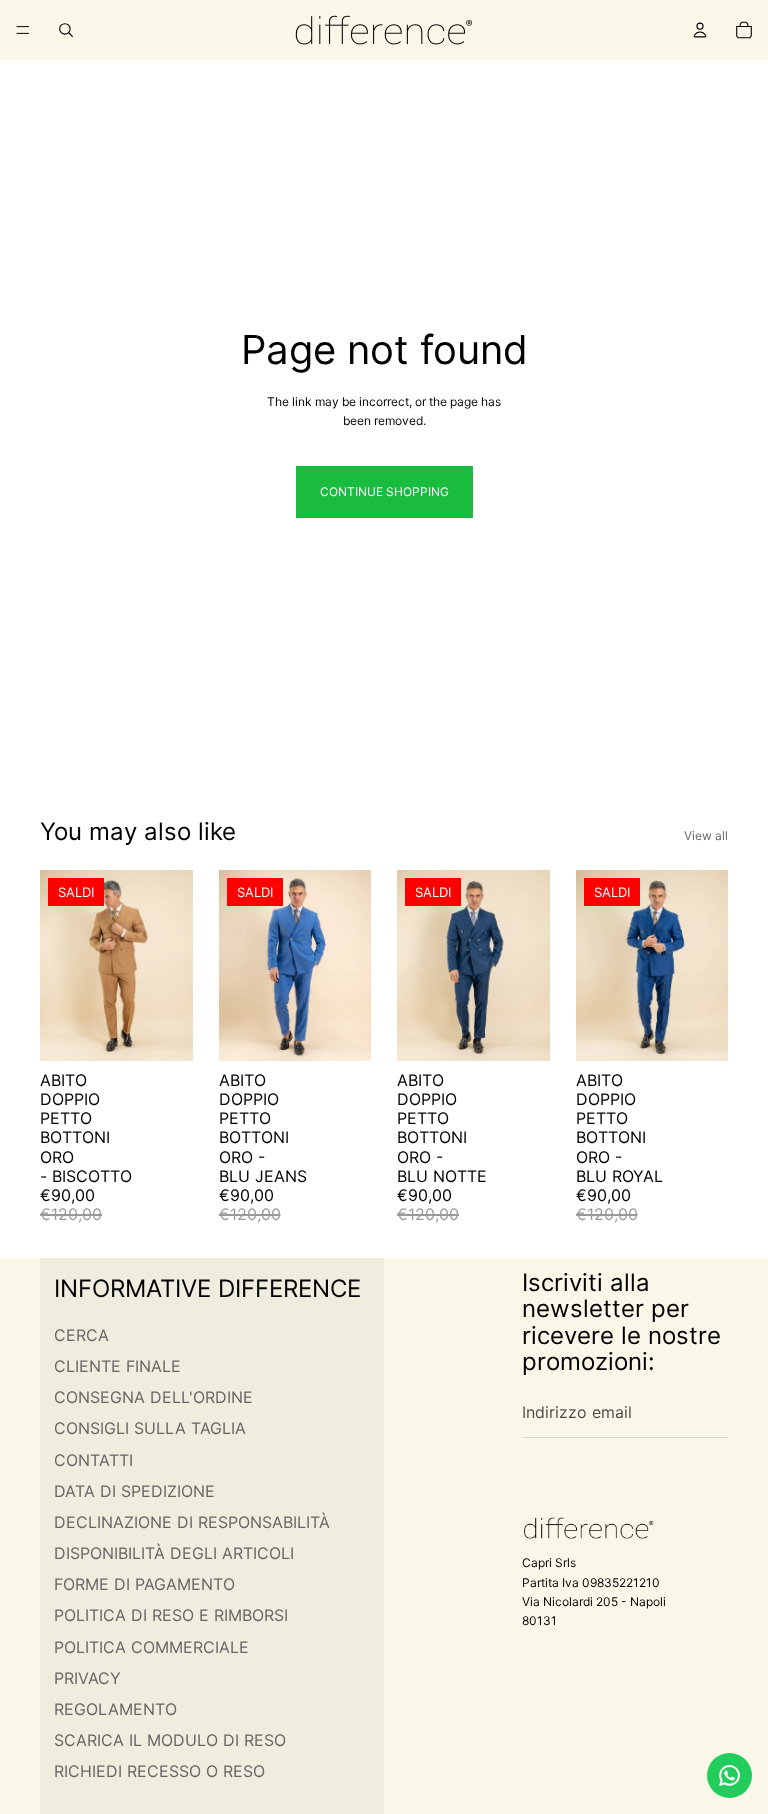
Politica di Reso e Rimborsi (171, 1615)
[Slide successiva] (171, 965)
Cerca (81, 1335)
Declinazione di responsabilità (192, 1522)
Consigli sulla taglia (150, 1428)
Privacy (87, 1678)
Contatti (93, 1459)
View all (706, 835)
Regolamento (115, 1709)
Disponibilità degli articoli (174, 1553)
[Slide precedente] (62, 965)
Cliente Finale (117, 1366)
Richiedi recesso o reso (159, 1771)
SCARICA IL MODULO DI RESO (170, 1740)
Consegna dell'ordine (153, 1397)
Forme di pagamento (144, 1584)
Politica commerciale (151, 1647)
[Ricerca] (66, 30)
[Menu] (23, 30)
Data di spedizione (134, 1491)
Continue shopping (384, 491)
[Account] (700, 30)
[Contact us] (729, 1775)
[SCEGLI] (162, 1030)
